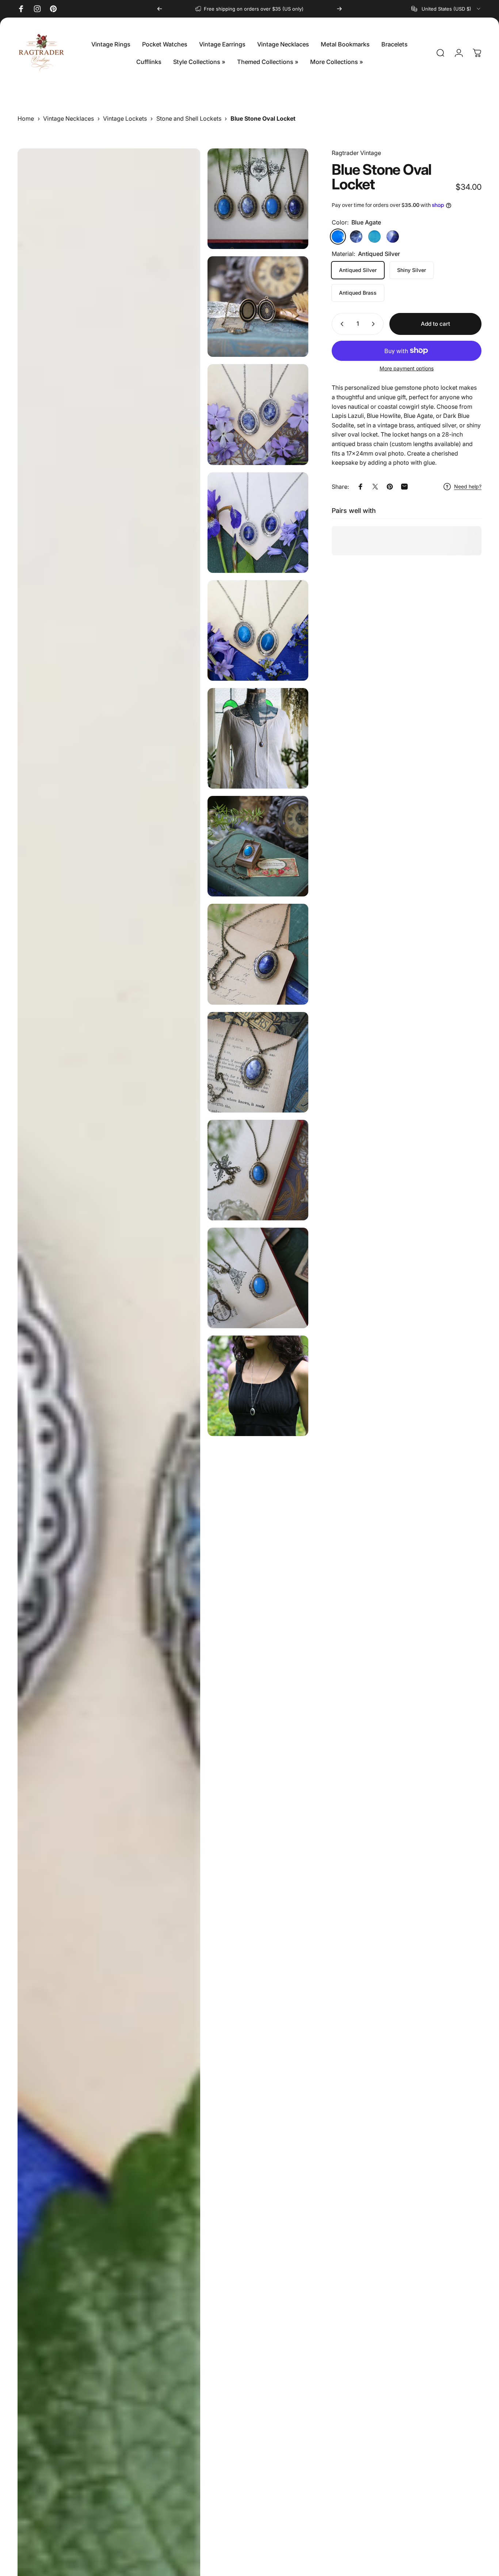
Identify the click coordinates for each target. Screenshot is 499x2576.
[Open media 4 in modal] (258, 523)
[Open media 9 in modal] (258, 954)
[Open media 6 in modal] (258, 630)
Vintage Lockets (125, 118)
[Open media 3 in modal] (258, 414)
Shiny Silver (412, 270)
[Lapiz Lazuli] (393, 237)
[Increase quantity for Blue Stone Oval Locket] (375, 324)
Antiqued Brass (358, 293)
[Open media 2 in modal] (258, 307)
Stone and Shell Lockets (189, 118)
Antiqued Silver (358, 270)
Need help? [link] (468, 486)
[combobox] (446, 9)
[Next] (339, 9)
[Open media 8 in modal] (258, 846)
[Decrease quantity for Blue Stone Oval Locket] (340, 324)
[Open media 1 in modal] (258, 199)
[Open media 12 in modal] (258, 1278)
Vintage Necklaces (68, 118)
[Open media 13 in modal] (258, 1386)
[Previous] (160, 9)
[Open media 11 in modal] (258, 1170)
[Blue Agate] (338, 237)
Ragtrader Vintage (356, 153)
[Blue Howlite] (374, 237)
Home (26, 118)
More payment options (407, 368)
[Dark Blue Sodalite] (356, 237)
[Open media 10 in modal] (258, 1062)
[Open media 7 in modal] (258, 738)
